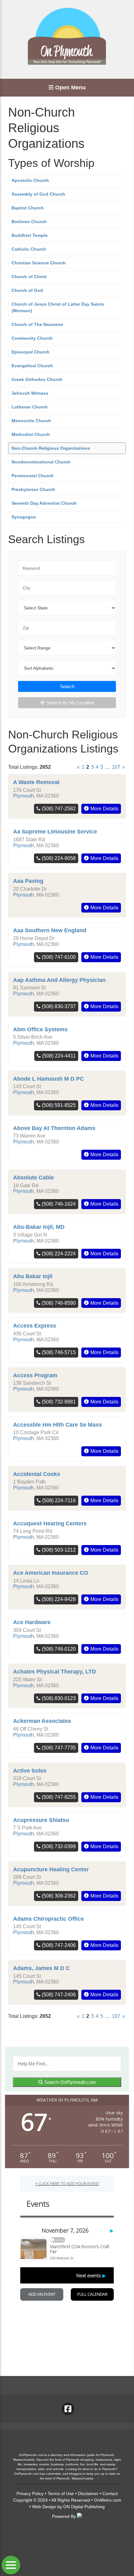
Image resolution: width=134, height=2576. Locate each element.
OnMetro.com (108, 2500)
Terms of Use (61, 2493)
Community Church (32, 338)
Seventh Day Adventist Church (44, 503)
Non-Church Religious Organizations (51, 448)
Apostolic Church (30, 180)
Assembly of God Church (38, 194)
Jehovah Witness (30, 393)
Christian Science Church (39, 263)
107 (116, 767)
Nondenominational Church (41, 462)
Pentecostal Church (33, 476)
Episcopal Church (31, 352)
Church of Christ (29, 277)
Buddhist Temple (30, 235)
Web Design (44, 2507)
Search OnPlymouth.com (69, 2082)
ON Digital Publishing (84, 2507)
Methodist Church (31, 434)
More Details (104, 809)
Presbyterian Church (33, 489)
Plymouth (24, 796)
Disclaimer (88, 2493)
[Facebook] (68, 2409)
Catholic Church (29, 249)
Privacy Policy (30, 2493)
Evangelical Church (32, 366)
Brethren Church (29, 222)
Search (67, 686)
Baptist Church (28, 208)
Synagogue (24, 517)
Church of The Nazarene (37, 324)
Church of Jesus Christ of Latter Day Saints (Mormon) (58, 307)
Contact (110, 2493)
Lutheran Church (30, 407)
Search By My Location (70, 703)
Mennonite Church (31, 421)
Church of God (27, 290)
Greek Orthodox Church (37, 379)
